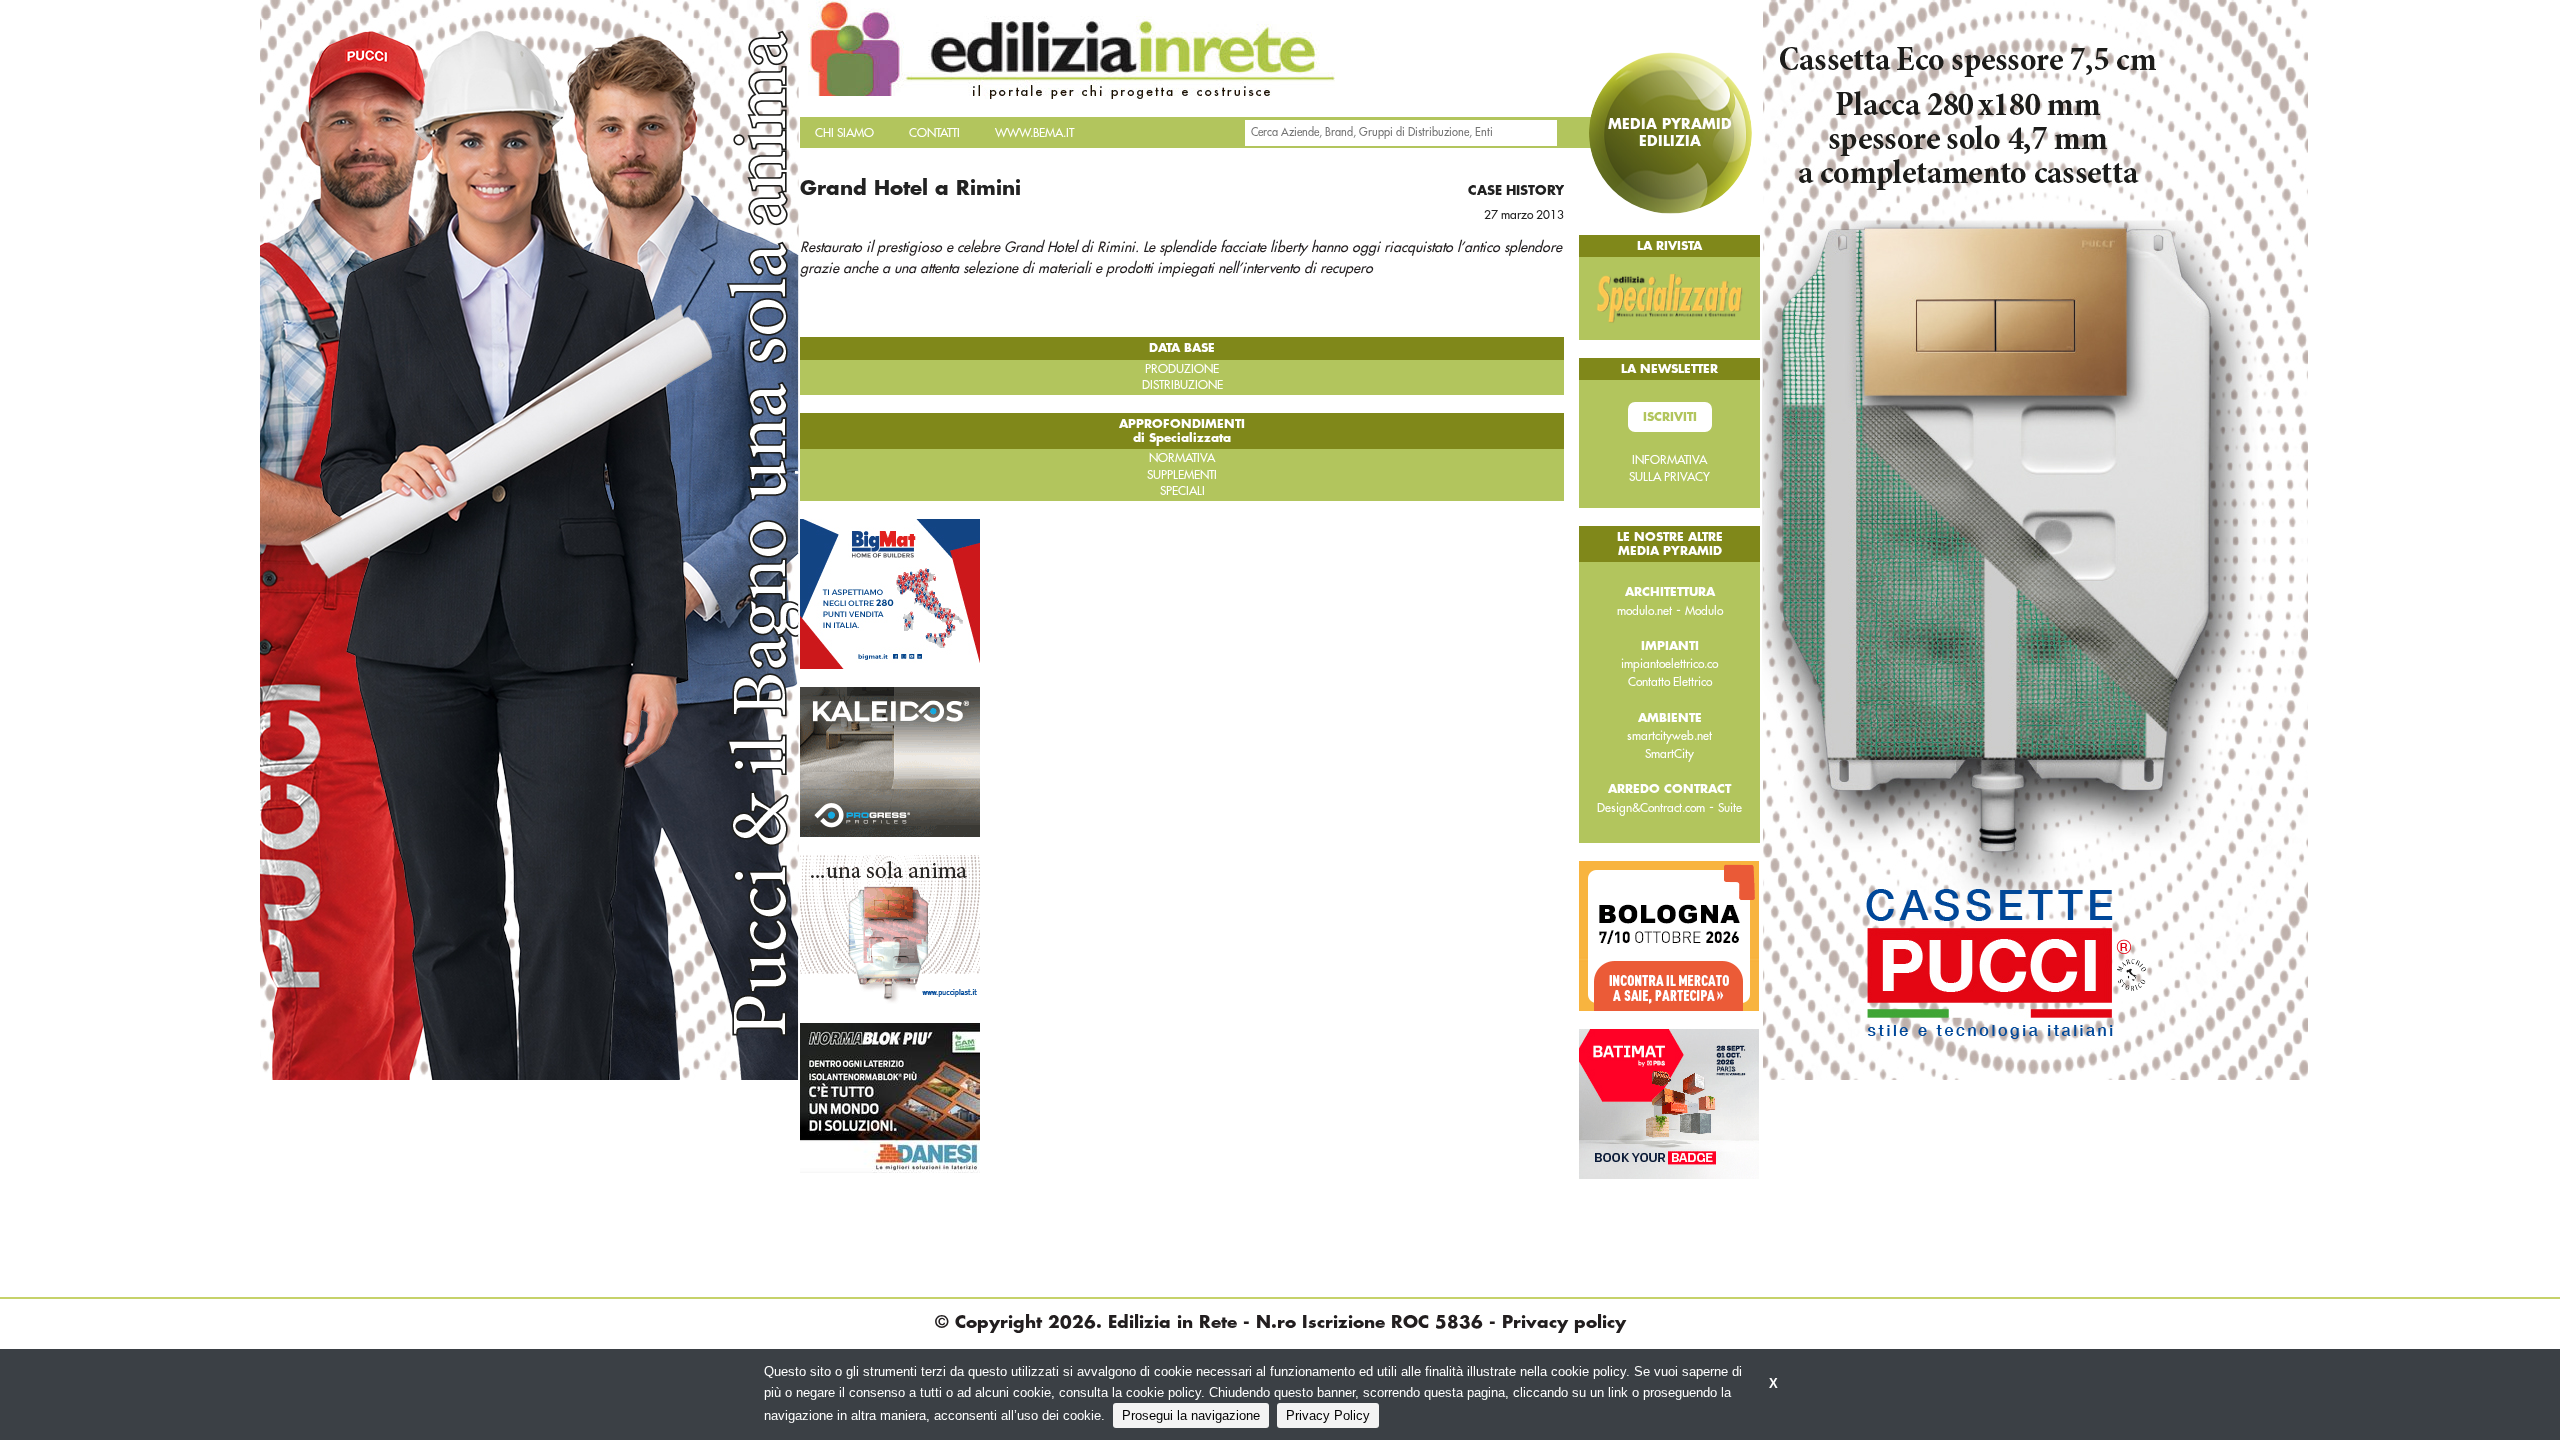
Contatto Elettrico (1670, 682)
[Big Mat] (890, 593)
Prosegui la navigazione (1191, 1415)
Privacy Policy (1328, 1415)
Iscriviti (1670, 417)
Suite (1730, 808)
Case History (1516, 190)
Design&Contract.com (1651, 808)
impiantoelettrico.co (1669, 664)
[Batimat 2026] (1669, 1103)
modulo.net (1644, 611)
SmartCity (1669, 754)
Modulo (1704, 611)
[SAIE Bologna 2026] (1669, 935)
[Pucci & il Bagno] (890, 929)
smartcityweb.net (1669, 736)
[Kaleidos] (890, 761)
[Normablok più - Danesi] (890, 1097)
